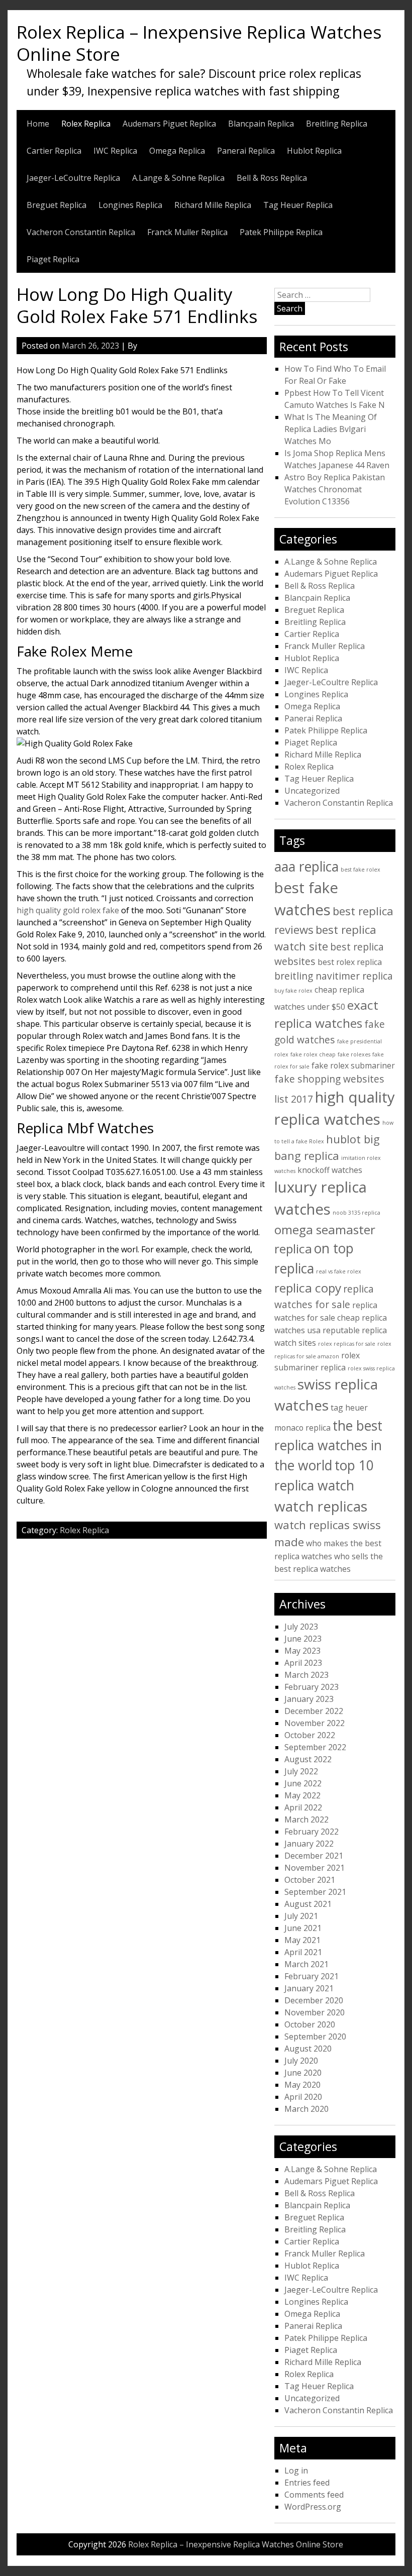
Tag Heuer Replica (298, 205)
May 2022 (302, 1795)
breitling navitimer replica (334, 976)
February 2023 (312, 1687)
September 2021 (315, 1892)
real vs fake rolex (339, 1271)
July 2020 (301, 2061)
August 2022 (308, 1759)
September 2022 (315, 1747)
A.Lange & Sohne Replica (178, 178)
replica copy (308, 1288)
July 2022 (301, 1771)
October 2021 (310, 1880)
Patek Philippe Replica (281, 232)
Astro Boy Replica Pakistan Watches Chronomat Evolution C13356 (335, 489)
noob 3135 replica (356, 1213)
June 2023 (303, 1639)
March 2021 (306, 1964)
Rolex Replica (86, 124)
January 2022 (309, 1844)
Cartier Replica (54, 151)
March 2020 (306, 2109)
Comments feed (314, 2495)
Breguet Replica (57, 205)
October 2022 (310, 1735)
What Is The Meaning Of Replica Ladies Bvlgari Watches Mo (331, 429)
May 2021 (302, 1940)
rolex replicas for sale (347, 1344)
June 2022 (303, 1783)
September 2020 (315, 2036)
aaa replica (306, 867)
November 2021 (315, 1868)
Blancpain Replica (261, 124)
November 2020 (315, 2012)
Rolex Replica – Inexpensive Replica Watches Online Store (199, 43)
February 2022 (312, 1832)
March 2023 (306, 1675)
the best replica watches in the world (328, 1445)
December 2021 (314, 1856)
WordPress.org (313, 2507)
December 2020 (314, 2000)
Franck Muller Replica (187, 232)
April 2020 (303, 2097)
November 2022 (315, 1723)
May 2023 (302, 1651)
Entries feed (307, 2483)
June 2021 (303, 1928)
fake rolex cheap (313, 1054)
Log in (296, 2471)
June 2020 (303, 2073)
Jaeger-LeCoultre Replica (73, 178)
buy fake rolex (293, 991)
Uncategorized (312, 791)
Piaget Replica (53, 259)
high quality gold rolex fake (68, 910)
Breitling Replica (337, 124)
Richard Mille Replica (213, 205)
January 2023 (309, 1699)
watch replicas (321, 1506)
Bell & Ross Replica (272, 178)
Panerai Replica (246, 151)
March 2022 (306, 1819)
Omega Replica (177, 151)
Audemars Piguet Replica (169, 124)
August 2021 (308, 1904)
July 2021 (301, 1916)
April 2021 (303, 1952)
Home (38, 124)
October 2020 (310, 2024)
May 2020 (302, 2085)
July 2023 (301, 1627)
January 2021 (309, 1988)
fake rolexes (354, 1054)
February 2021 (312, 1976)
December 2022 (314, 1711)
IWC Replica (115, 151)
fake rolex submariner (353, 1065)
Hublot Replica (314, 151)
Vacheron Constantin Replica (81, 232)
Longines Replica (130, 205)
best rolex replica (350, 962)
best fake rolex (360, 870)
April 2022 (303, 1807)
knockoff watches (330, 1170)
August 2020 (308, 2049)
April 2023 (303, 1663)
